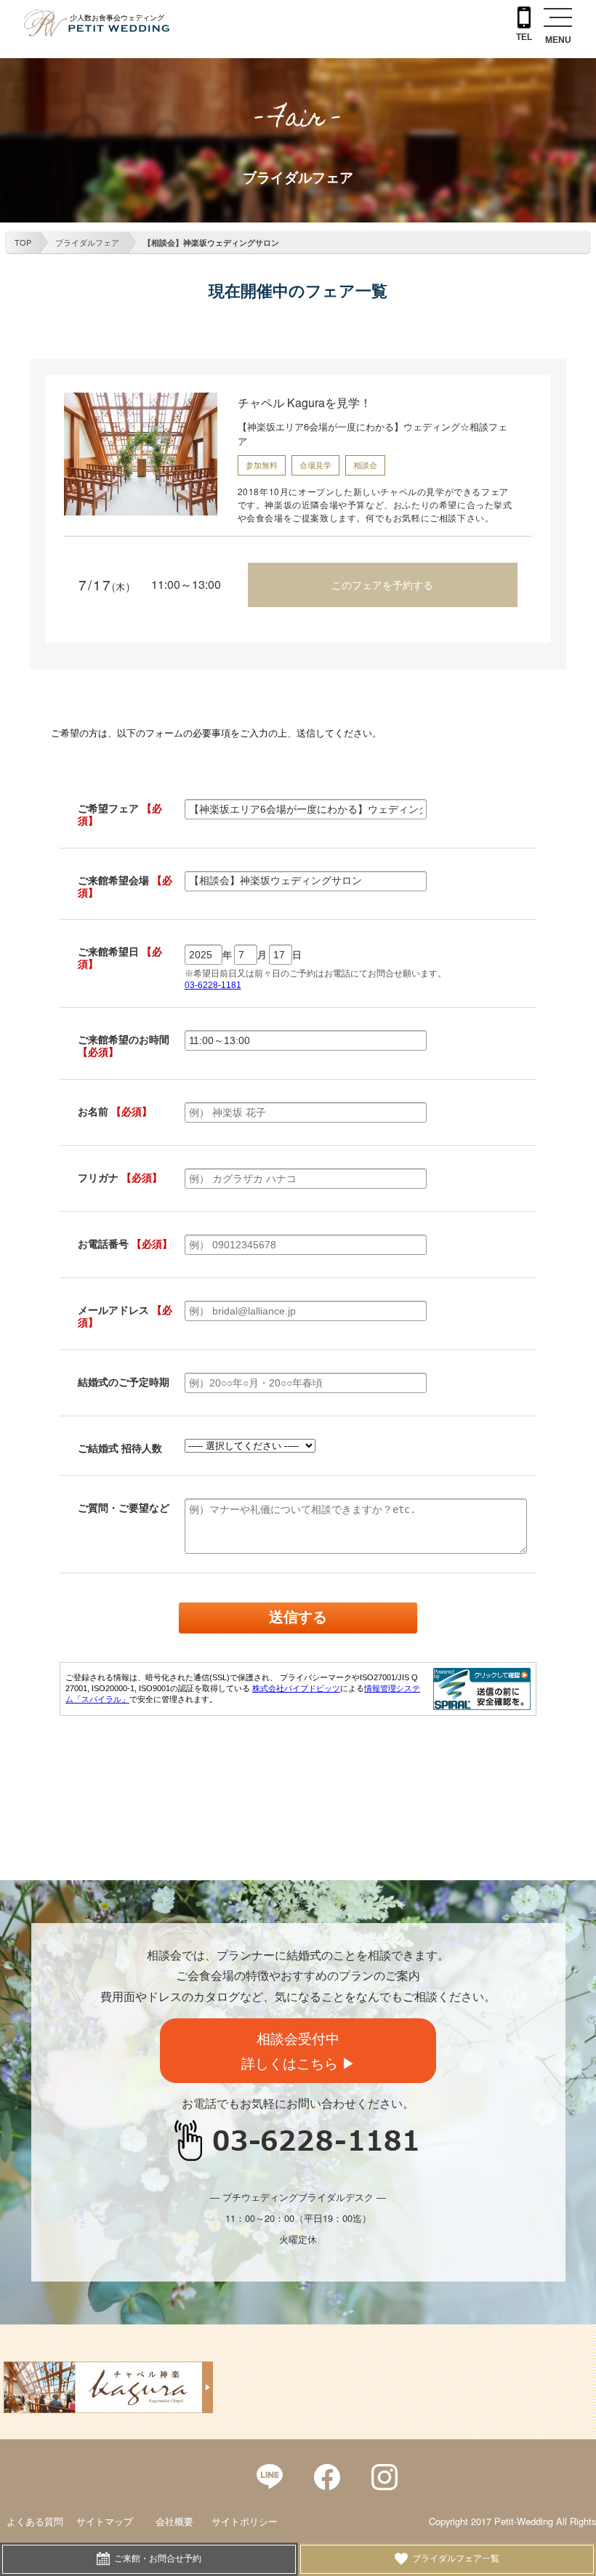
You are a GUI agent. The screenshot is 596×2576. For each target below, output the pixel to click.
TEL (524, 37)
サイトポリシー (245, 2521)
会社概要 (174, 2521)
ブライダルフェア (87, 242)
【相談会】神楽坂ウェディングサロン (211, 242)
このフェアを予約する (382, 585)
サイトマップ (105, 2521)
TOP (23, 242)
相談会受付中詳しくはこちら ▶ (298, 2050)
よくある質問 (35, 2521)
